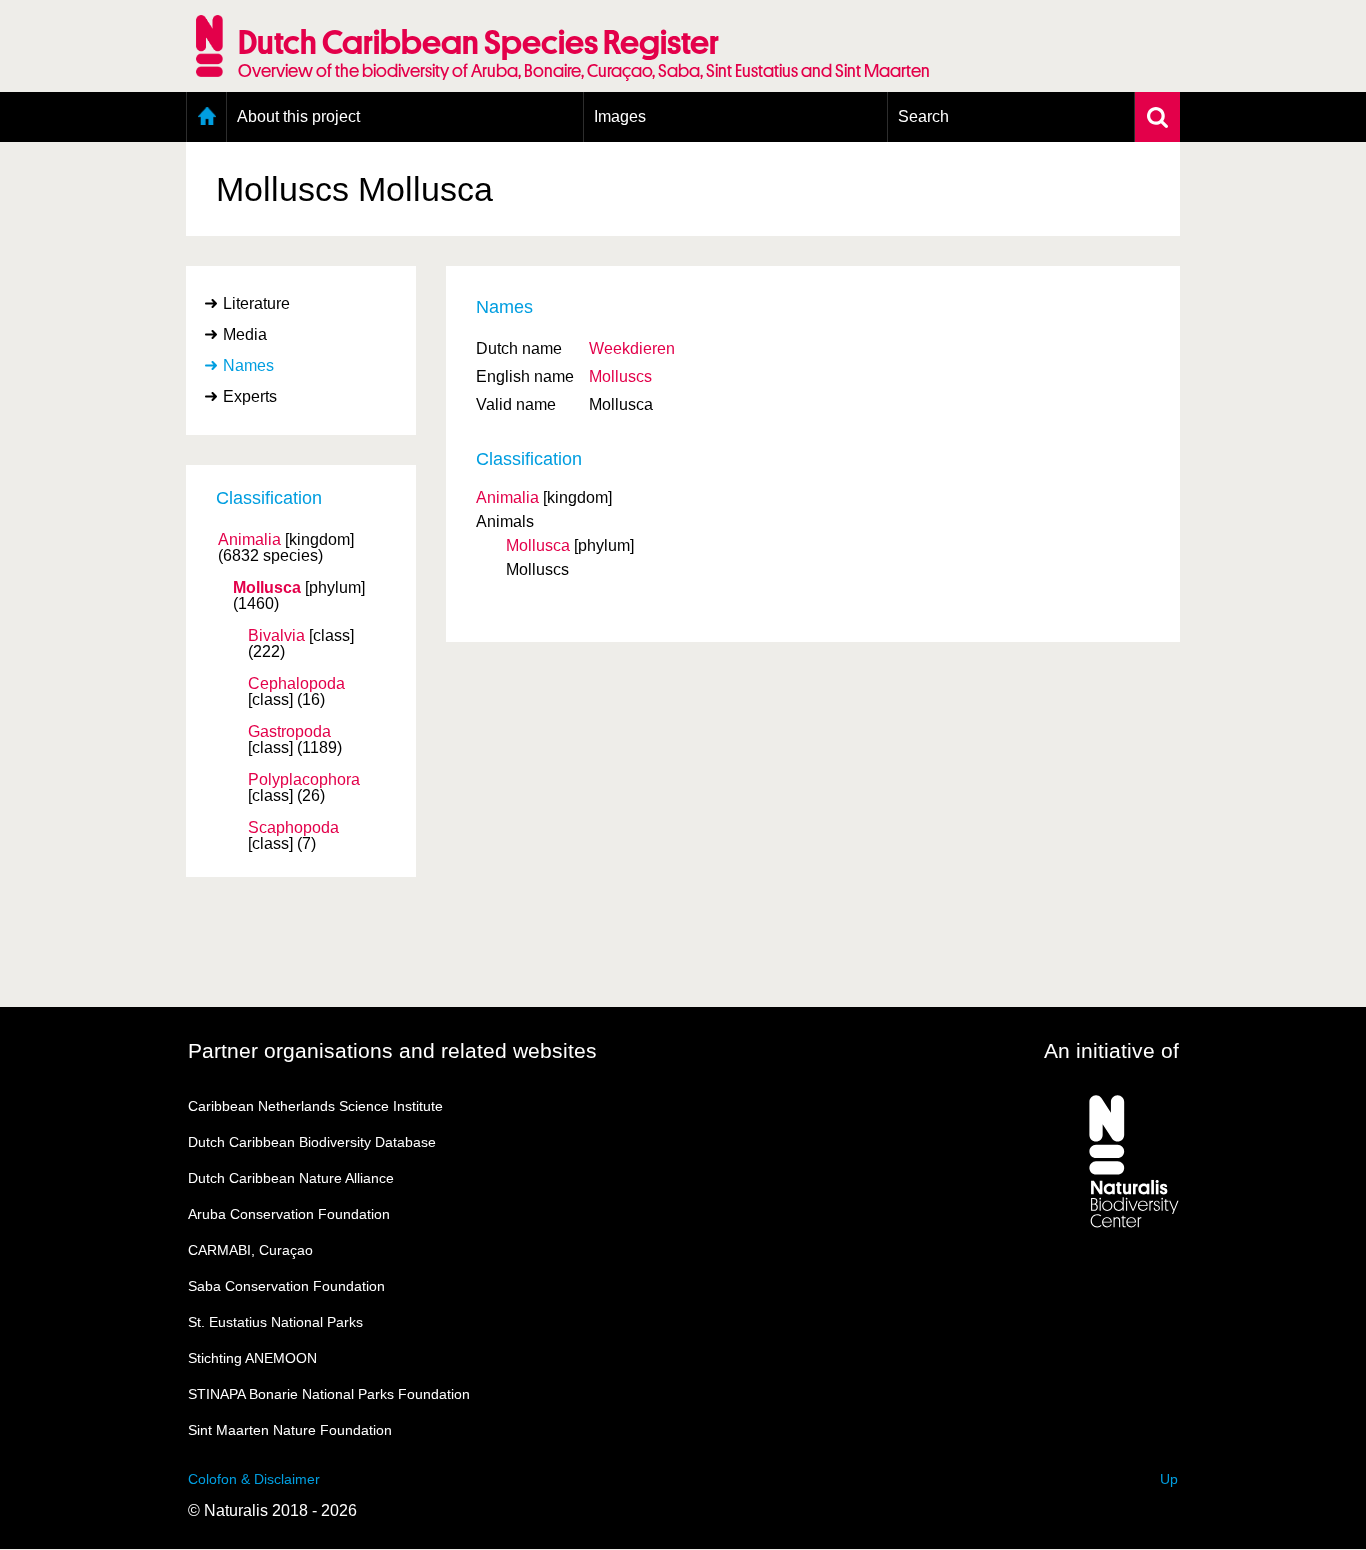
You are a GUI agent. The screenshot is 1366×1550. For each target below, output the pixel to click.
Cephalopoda (296, 684)
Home (206, 117)
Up (1169, 1479)
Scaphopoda (293, 828)
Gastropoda (289, 732)
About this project (298, 116)
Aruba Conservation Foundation (289, 1214)
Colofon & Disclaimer (254, 1479)
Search (923, 116)
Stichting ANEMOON (252, 1358)
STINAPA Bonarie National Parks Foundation (329, 1394)
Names (248, 365)
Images (620, 116)
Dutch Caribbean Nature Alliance (291, 1178)
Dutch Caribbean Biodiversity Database (312, 1142)
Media (245, 334)
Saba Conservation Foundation (286, 1286)
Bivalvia (276, 636)
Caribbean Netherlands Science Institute (315, 1106)
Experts (250, 396)
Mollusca (267, 588)
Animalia (249, 540)
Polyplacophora (304, 780)
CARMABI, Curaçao (250, 1250)
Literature (256, 303)
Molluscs (620, 376)
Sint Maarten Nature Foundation (290, 1430)
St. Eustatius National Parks (275, 1322)
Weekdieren (632, 348)
